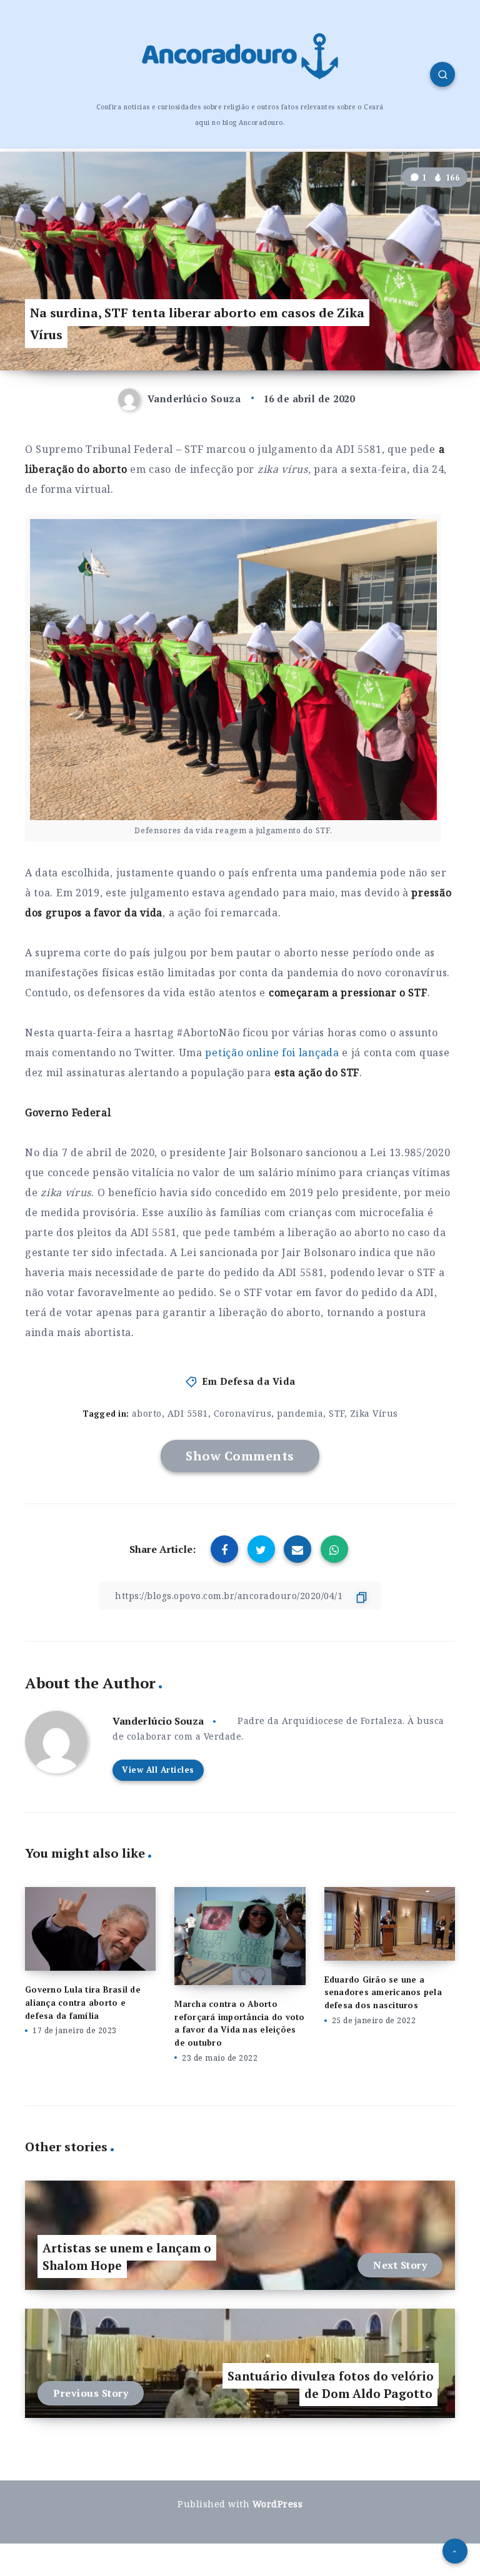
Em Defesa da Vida (249, 1381)
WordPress (278, 2504)
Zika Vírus (374, 1413)
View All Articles (158, 1770)
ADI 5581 (188, 1413)
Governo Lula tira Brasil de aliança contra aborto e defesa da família (83, 2003)
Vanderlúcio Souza (158, 1721)
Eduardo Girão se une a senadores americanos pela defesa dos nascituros (383, 1993)
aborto (147, 1413)
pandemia (300, 1413)
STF (337, 1413)
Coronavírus (243, 1413)
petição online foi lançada (272, 1053)
